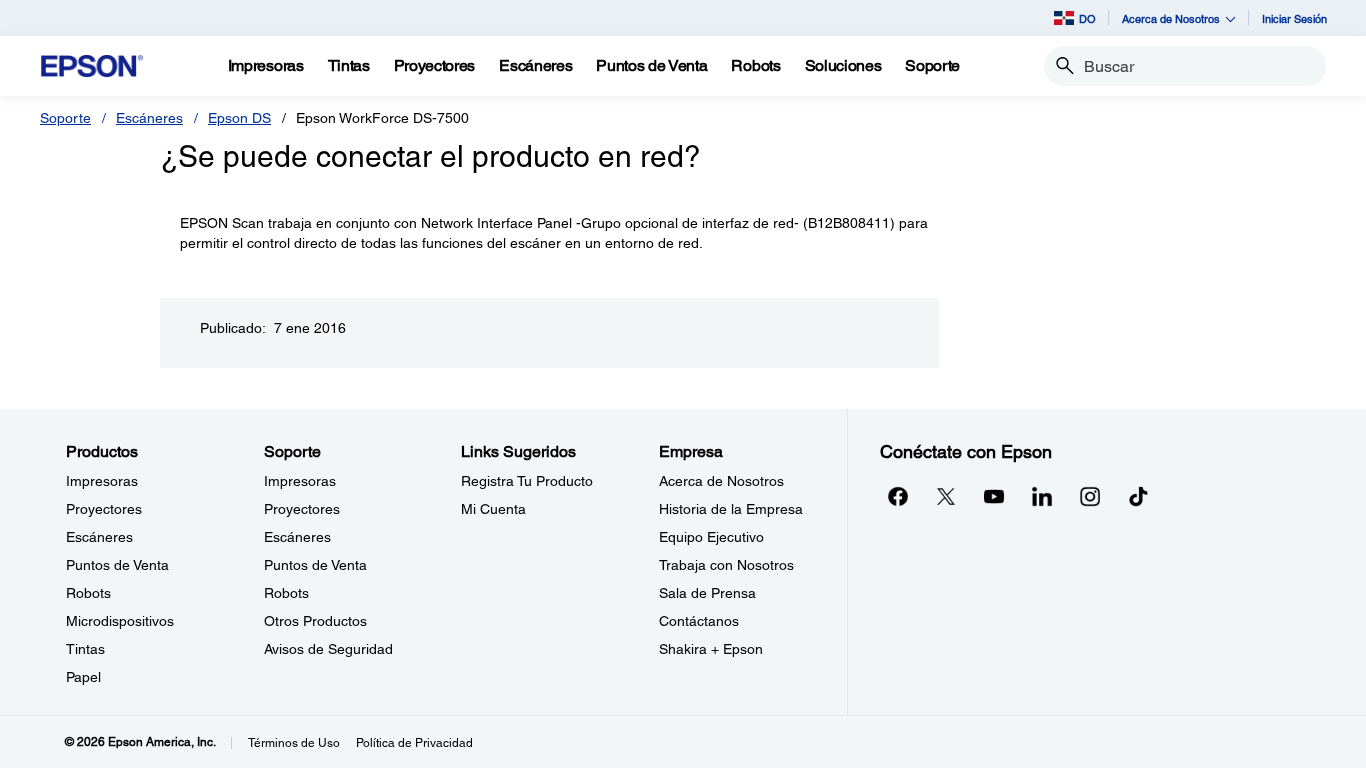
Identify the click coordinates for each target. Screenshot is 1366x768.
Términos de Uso (294, 743)
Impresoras (102, 481)
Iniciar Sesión (1294, 18)
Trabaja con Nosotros (726, 565)
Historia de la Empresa (731, 509)
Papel (83, 677)
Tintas (85, 649)
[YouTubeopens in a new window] (994, 496)
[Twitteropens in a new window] (946, 496)
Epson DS (239, 118)
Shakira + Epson (711, 649)
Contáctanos (699, 621)
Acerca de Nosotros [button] (1171, 18)
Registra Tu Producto (527, 481)
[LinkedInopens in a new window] (1042, 496)
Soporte (65, 118)
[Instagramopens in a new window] (1090, 496)
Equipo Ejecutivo (711, 537)
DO (1087, 18)
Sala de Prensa (707, 593)
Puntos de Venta (117, 565)
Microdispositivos (120, 621)
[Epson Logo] (92, 66)
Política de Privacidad (414, 743)
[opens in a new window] (1138, 496)
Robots (88, 593)
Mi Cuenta (493, 509)
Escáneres (149, 118)
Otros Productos (315, 621)
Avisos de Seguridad (328, 649)
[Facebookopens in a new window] (898, 496)
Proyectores (104, 509)
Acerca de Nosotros (721, 481)
